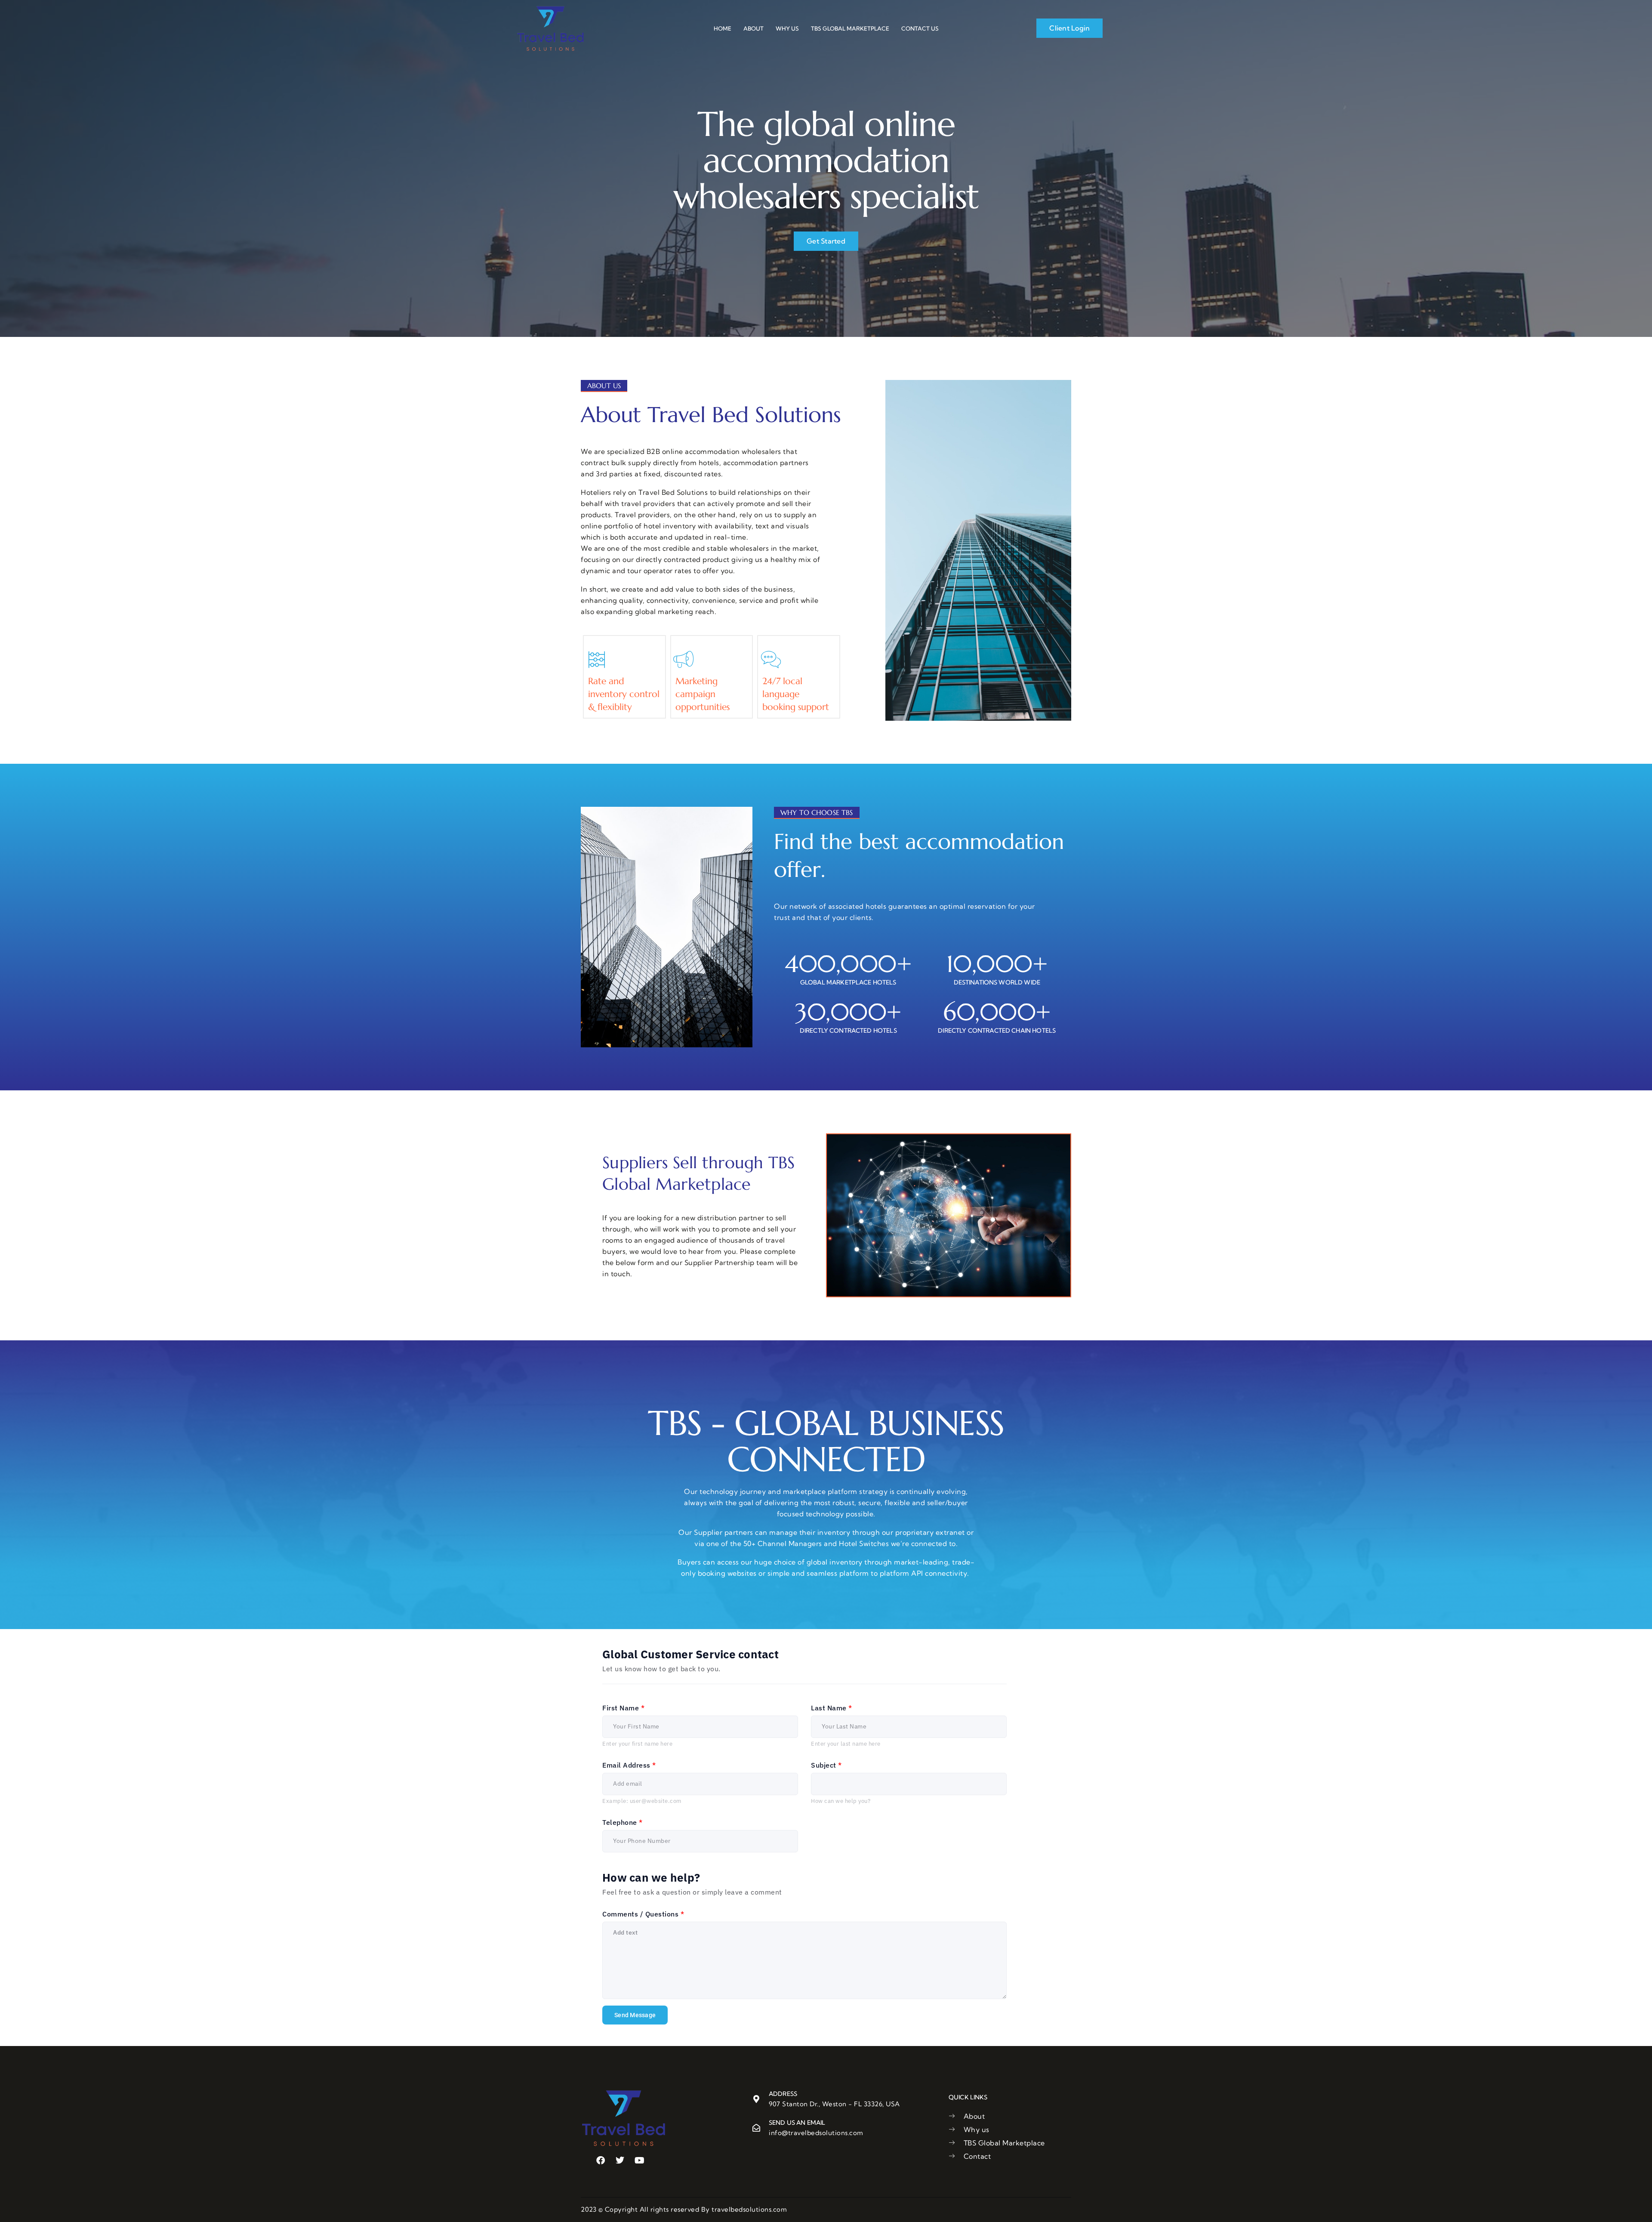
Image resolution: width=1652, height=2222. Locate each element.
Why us (787, 28)
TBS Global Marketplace (850, 28)
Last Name (832, 1708)
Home (723, 28)
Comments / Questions (643, 1914)
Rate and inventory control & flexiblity (624, 694)
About (754, 28)
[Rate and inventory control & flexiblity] (597, 660)
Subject (826, 1765)
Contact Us (920, 28)
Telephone (623, 1822)
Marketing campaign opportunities (703, 694)
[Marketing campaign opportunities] (684, 660)
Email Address (629, 1765)
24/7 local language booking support (796, 694)
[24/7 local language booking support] (771, 660)
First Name (623, 1708)
